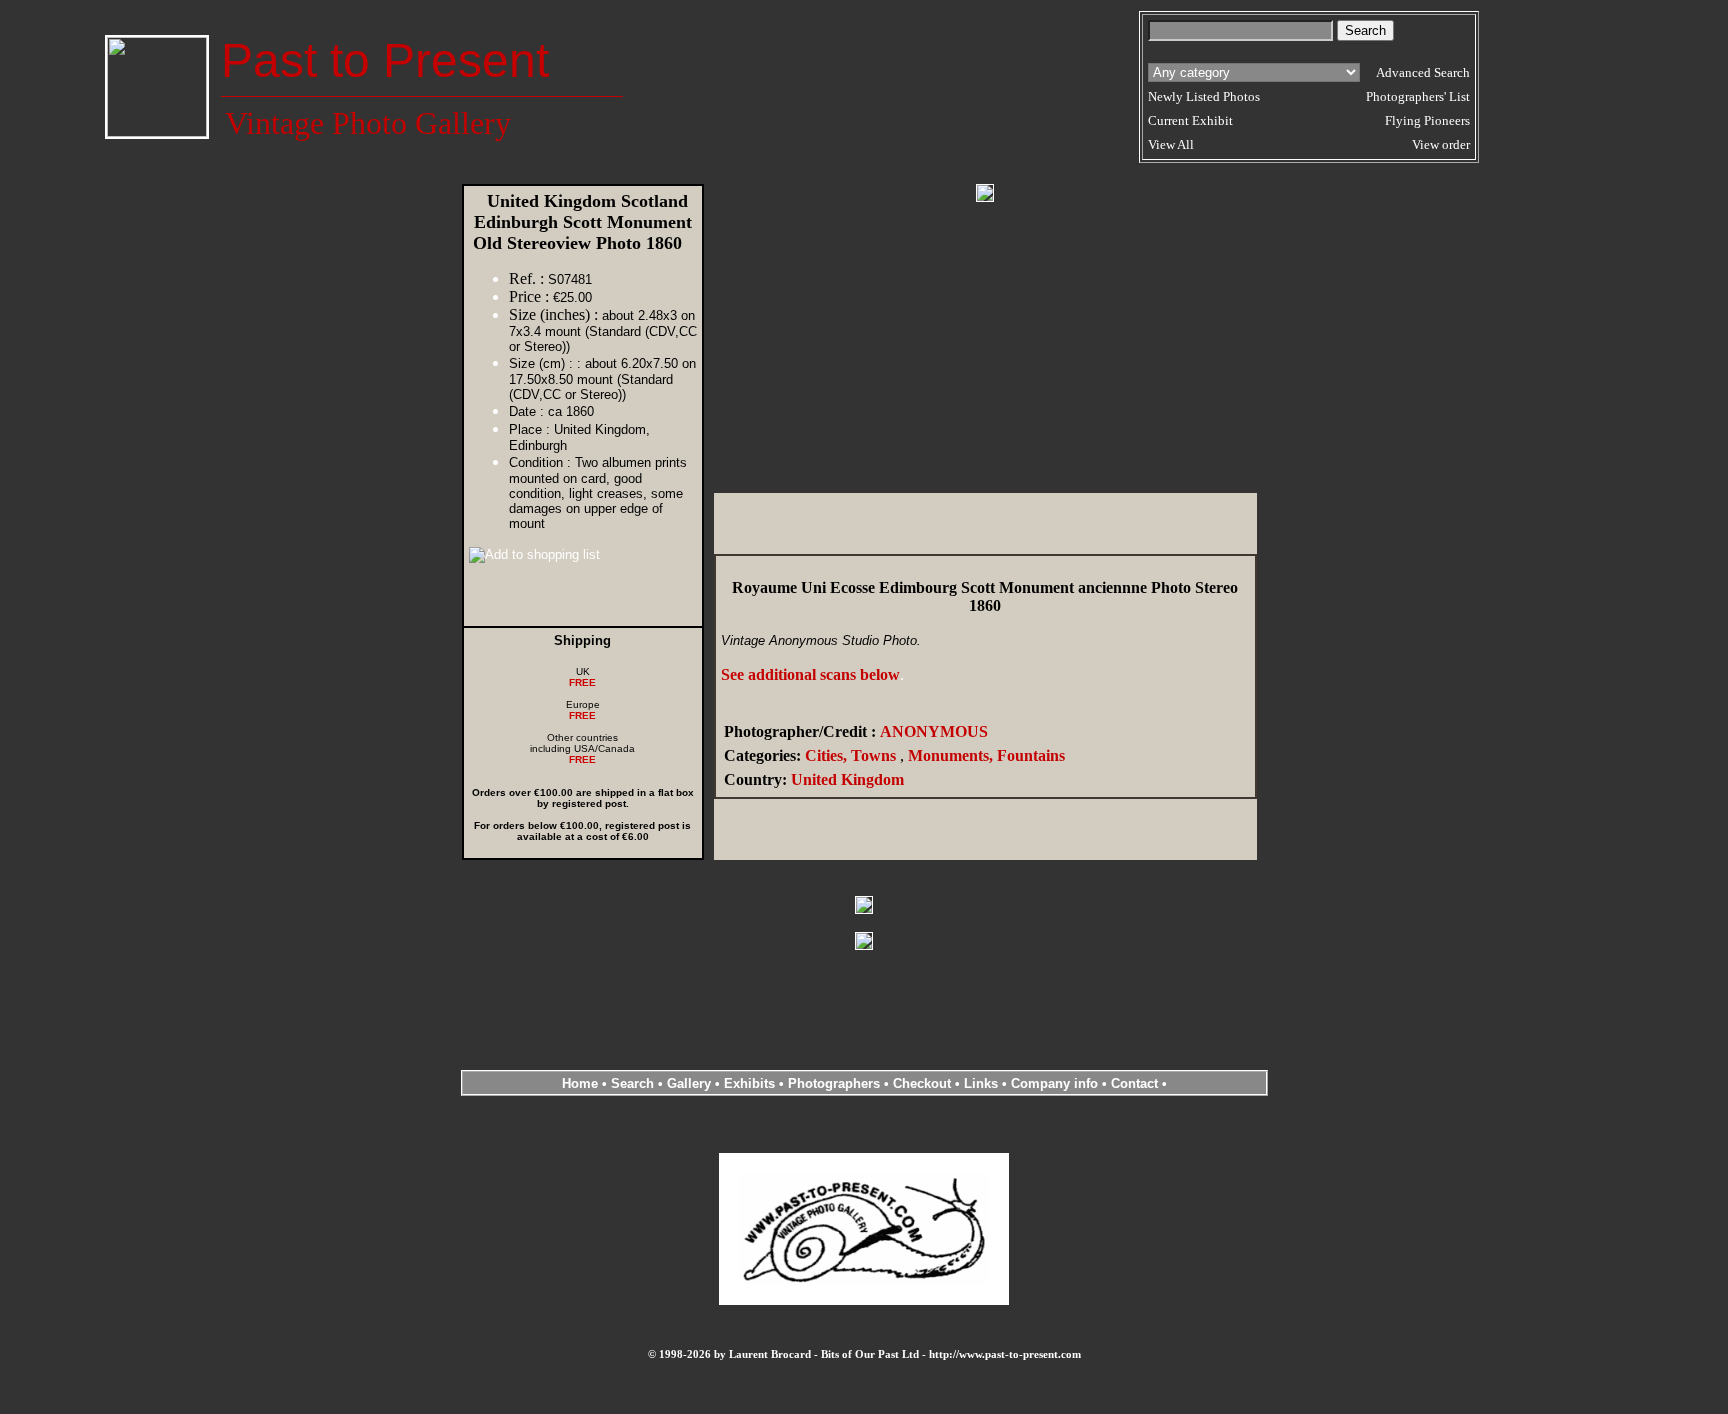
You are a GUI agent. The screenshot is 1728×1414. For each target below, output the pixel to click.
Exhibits (749, 1083)
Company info (1056, 1083)
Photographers (834, 1083)
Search (632, 1083)
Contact (1134, 1083)
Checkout (922, 1083)
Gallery (689, 1083)
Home (580, 1083)
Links (981, 1083)
